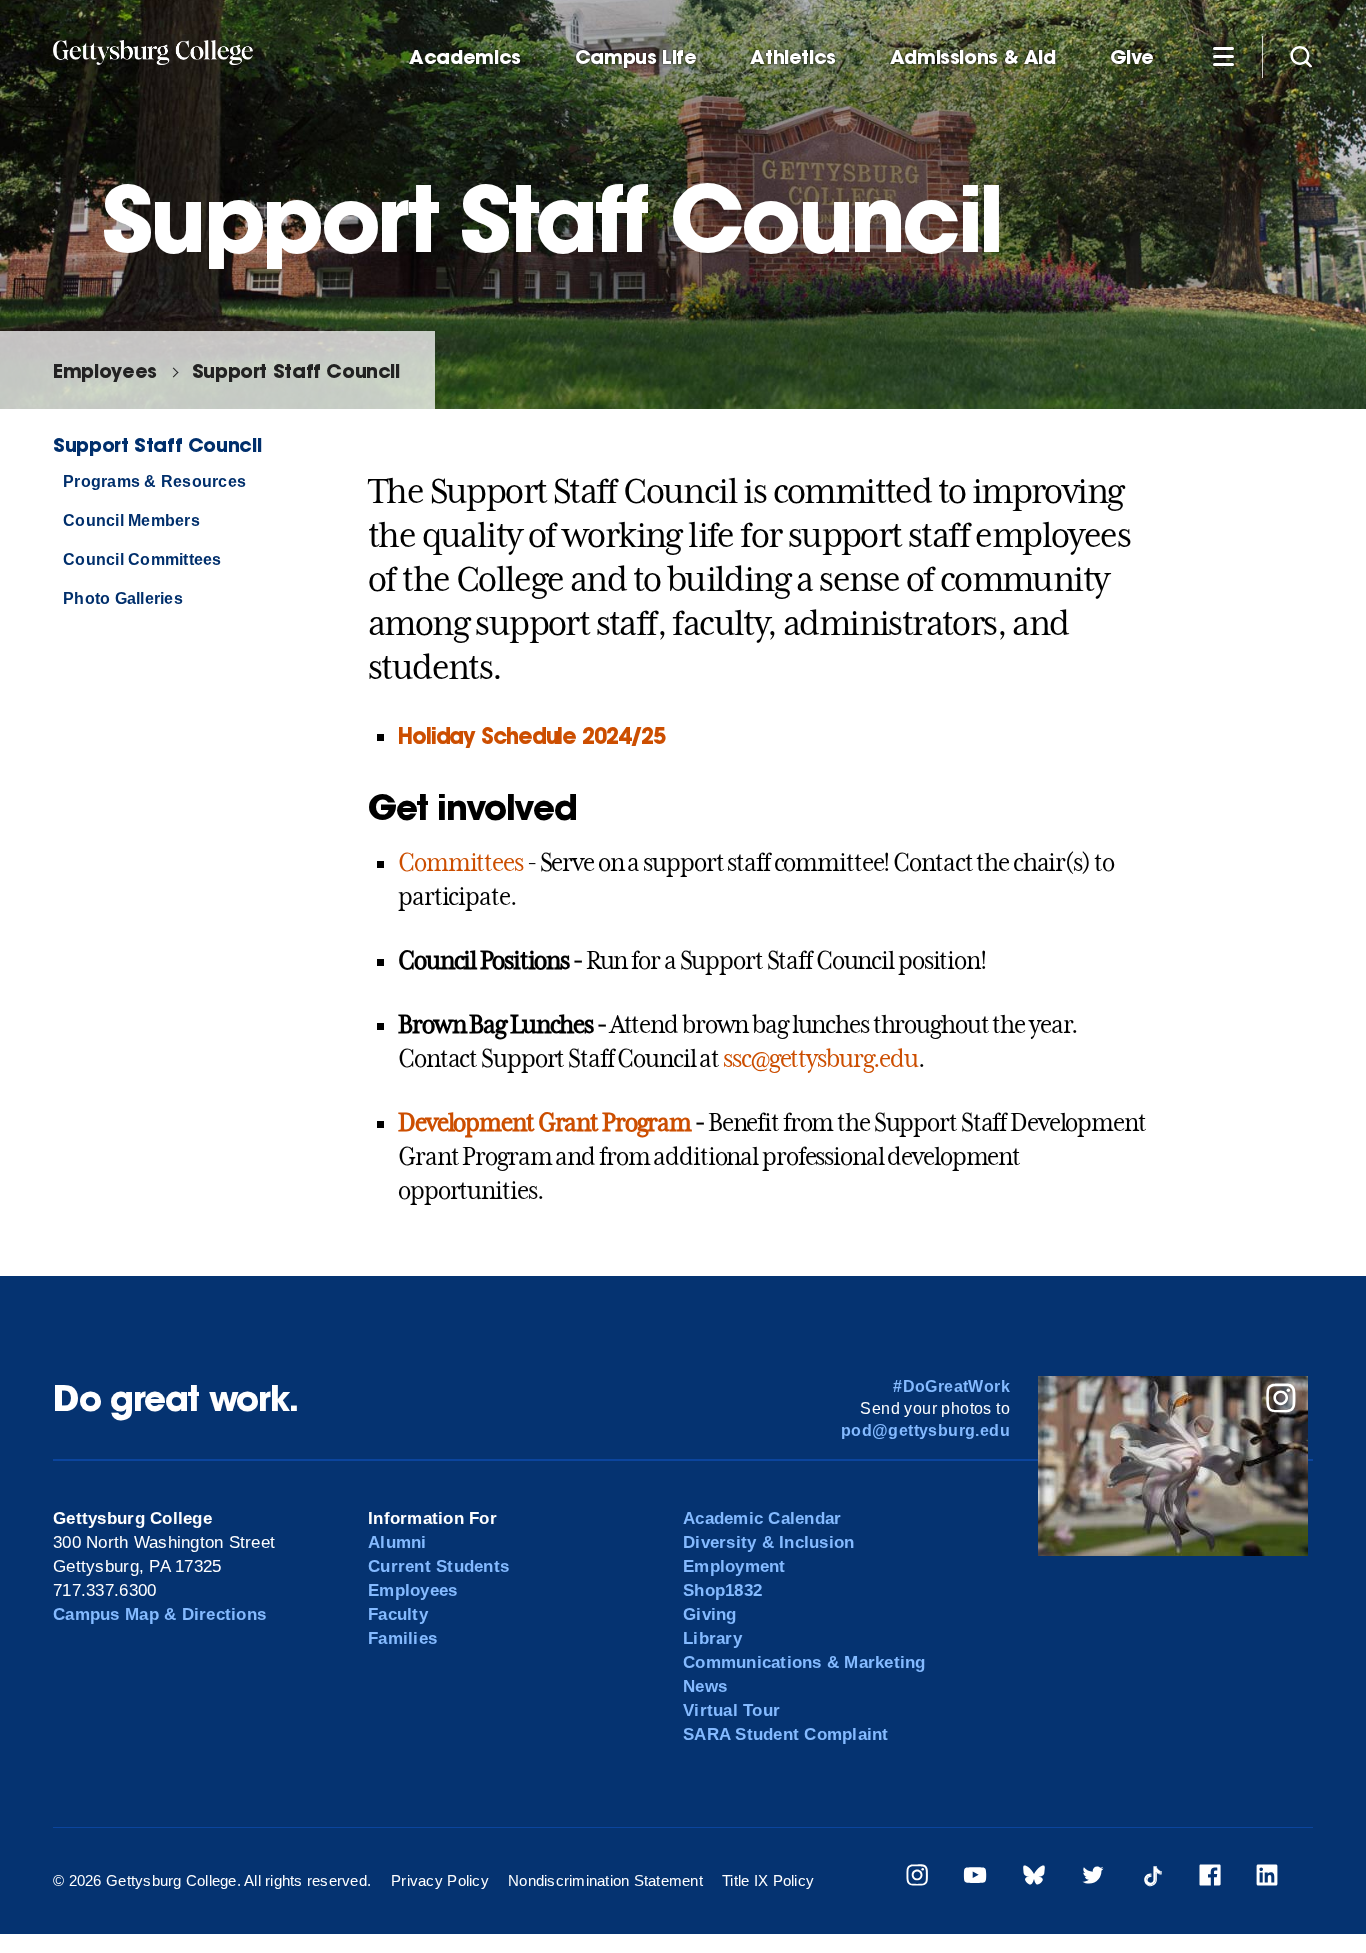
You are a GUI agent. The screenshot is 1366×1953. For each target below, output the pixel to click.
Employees (105, 370)
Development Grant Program (544, 1123)
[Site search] (1301, 56)
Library (712, 1638)
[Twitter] (1093, 1878)
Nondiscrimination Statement (605, 1880)
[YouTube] (975, 1878)
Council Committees (142, 559)
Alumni (397, 1542)
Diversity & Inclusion (768, 1542)
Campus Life (636, 57)
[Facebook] (1210, 1878)
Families (402, 1638)
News (705, 1686)
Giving (710, 1614)
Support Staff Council (296, 370)
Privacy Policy (440, 1880)
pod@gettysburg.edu (925, 1430)
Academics (465, 57)
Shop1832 (722, 1590)
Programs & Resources (154, 481)
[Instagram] (917, 1878)
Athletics (793, 57)
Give (1132, 57)
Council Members (131, 520)
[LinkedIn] (1267, 1878)
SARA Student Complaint (786, 1734)
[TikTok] (1152, 1878)
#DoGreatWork (951, 1386)
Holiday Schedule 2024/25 (531, 735)
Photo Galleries (123, 598)
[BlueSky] (1034, 1878)
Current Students (438, 1566)
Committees (460, 863)
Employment (734, 1566)
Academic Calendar (762, 1518)
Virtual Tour (731, 1710)
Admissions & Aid (973, 57)
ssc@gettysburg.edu (820, 1059)
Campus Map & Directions (159, 1614)
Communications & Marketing (804, 1662)
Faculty (398, 1614)
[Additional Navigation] (1223, 56)
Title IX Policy (768, 1880)
